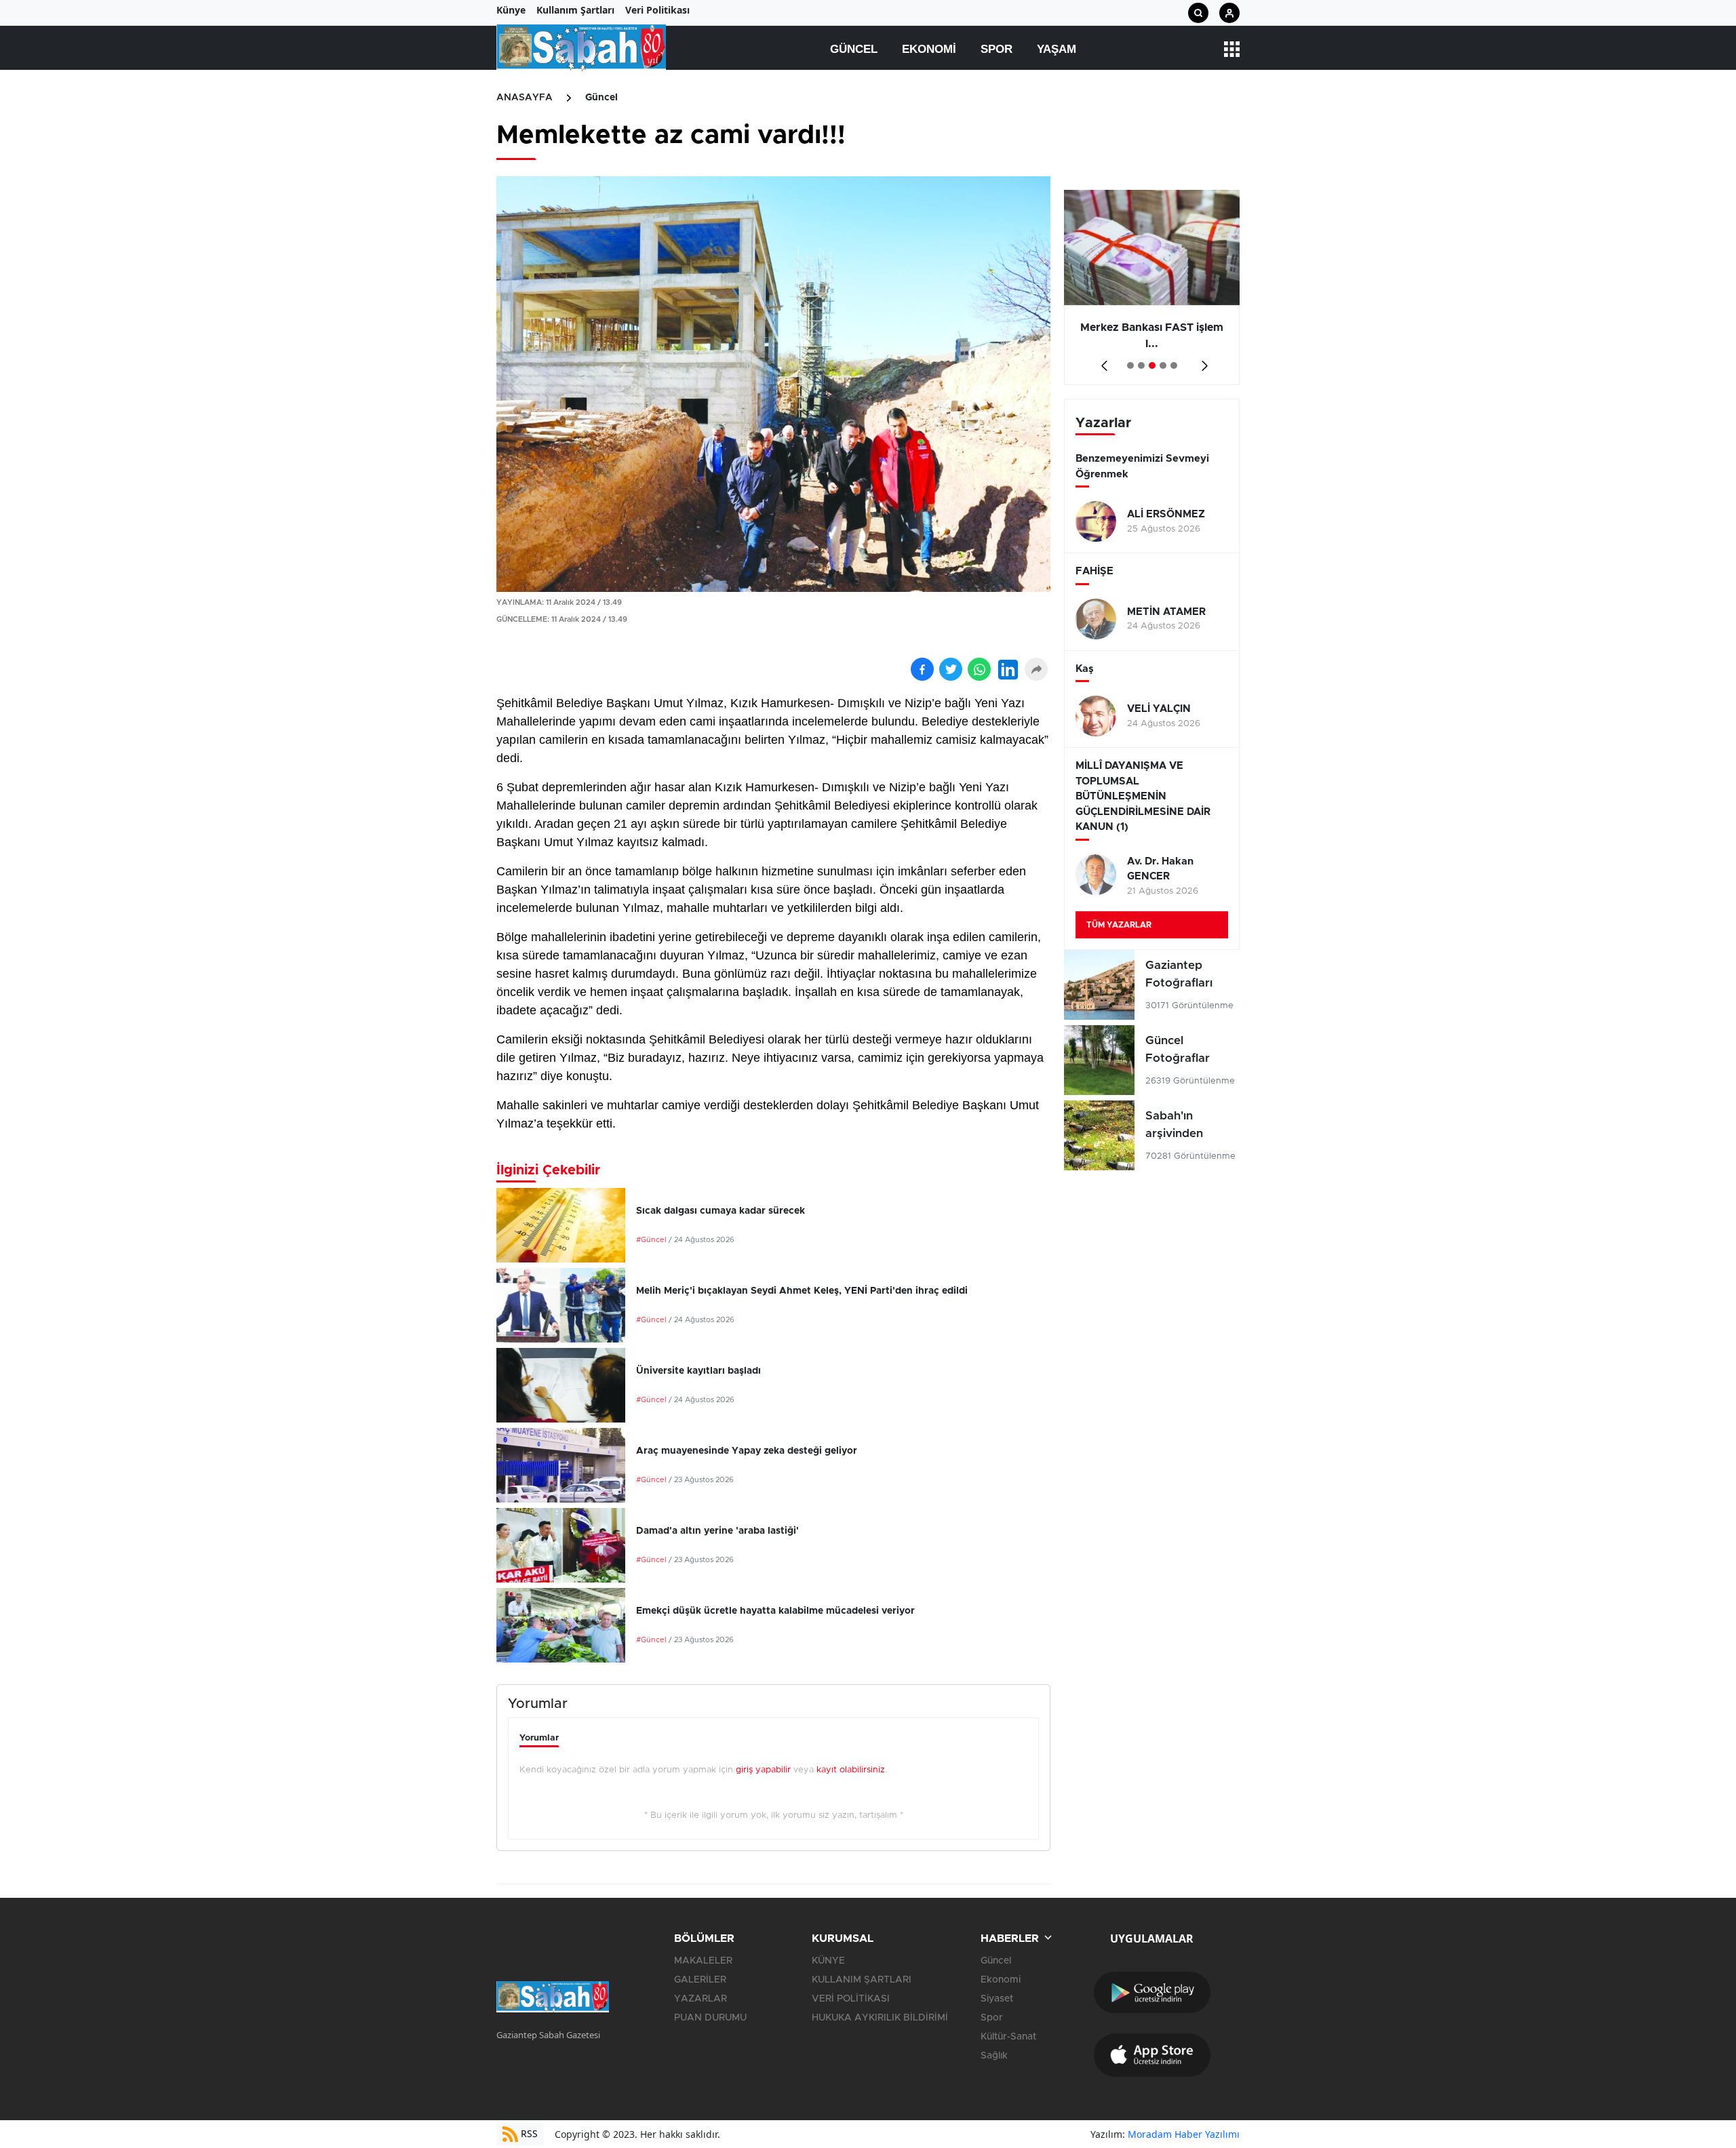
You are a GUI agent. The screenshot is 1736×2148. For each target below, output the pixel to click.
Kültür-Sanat (1008, 2037)
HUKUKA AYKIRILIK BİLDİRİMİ (880, 2018)
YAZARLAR (701, 1999)
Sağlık (994, 2056)
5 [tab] (1174, 365)
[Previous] (1102, 361)
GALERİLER (700, 1980)
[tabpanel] (1152, 287)
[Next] (1202, 361)
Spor (997, 49)
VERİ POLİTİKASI (851, 1999)
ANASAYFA (525, 98)
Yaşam (1057, 49)
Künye (511, 10)
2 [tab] (1141, 365)
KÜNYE (828, 1961)
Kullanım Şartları (575, 10)
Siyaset (997, 1999)
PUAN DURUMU (710, 2018)
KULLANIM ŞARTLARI (862, 1980)
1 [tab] (1130, 365)
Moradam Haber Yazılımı (1184, 2134)
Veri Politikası (657, 10)
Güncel (854, 49)
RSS (528, 2133)
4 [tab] (1163, 365)
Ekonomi (929, 49)
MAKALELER (703, 1961)
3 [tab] (1152, 365)
